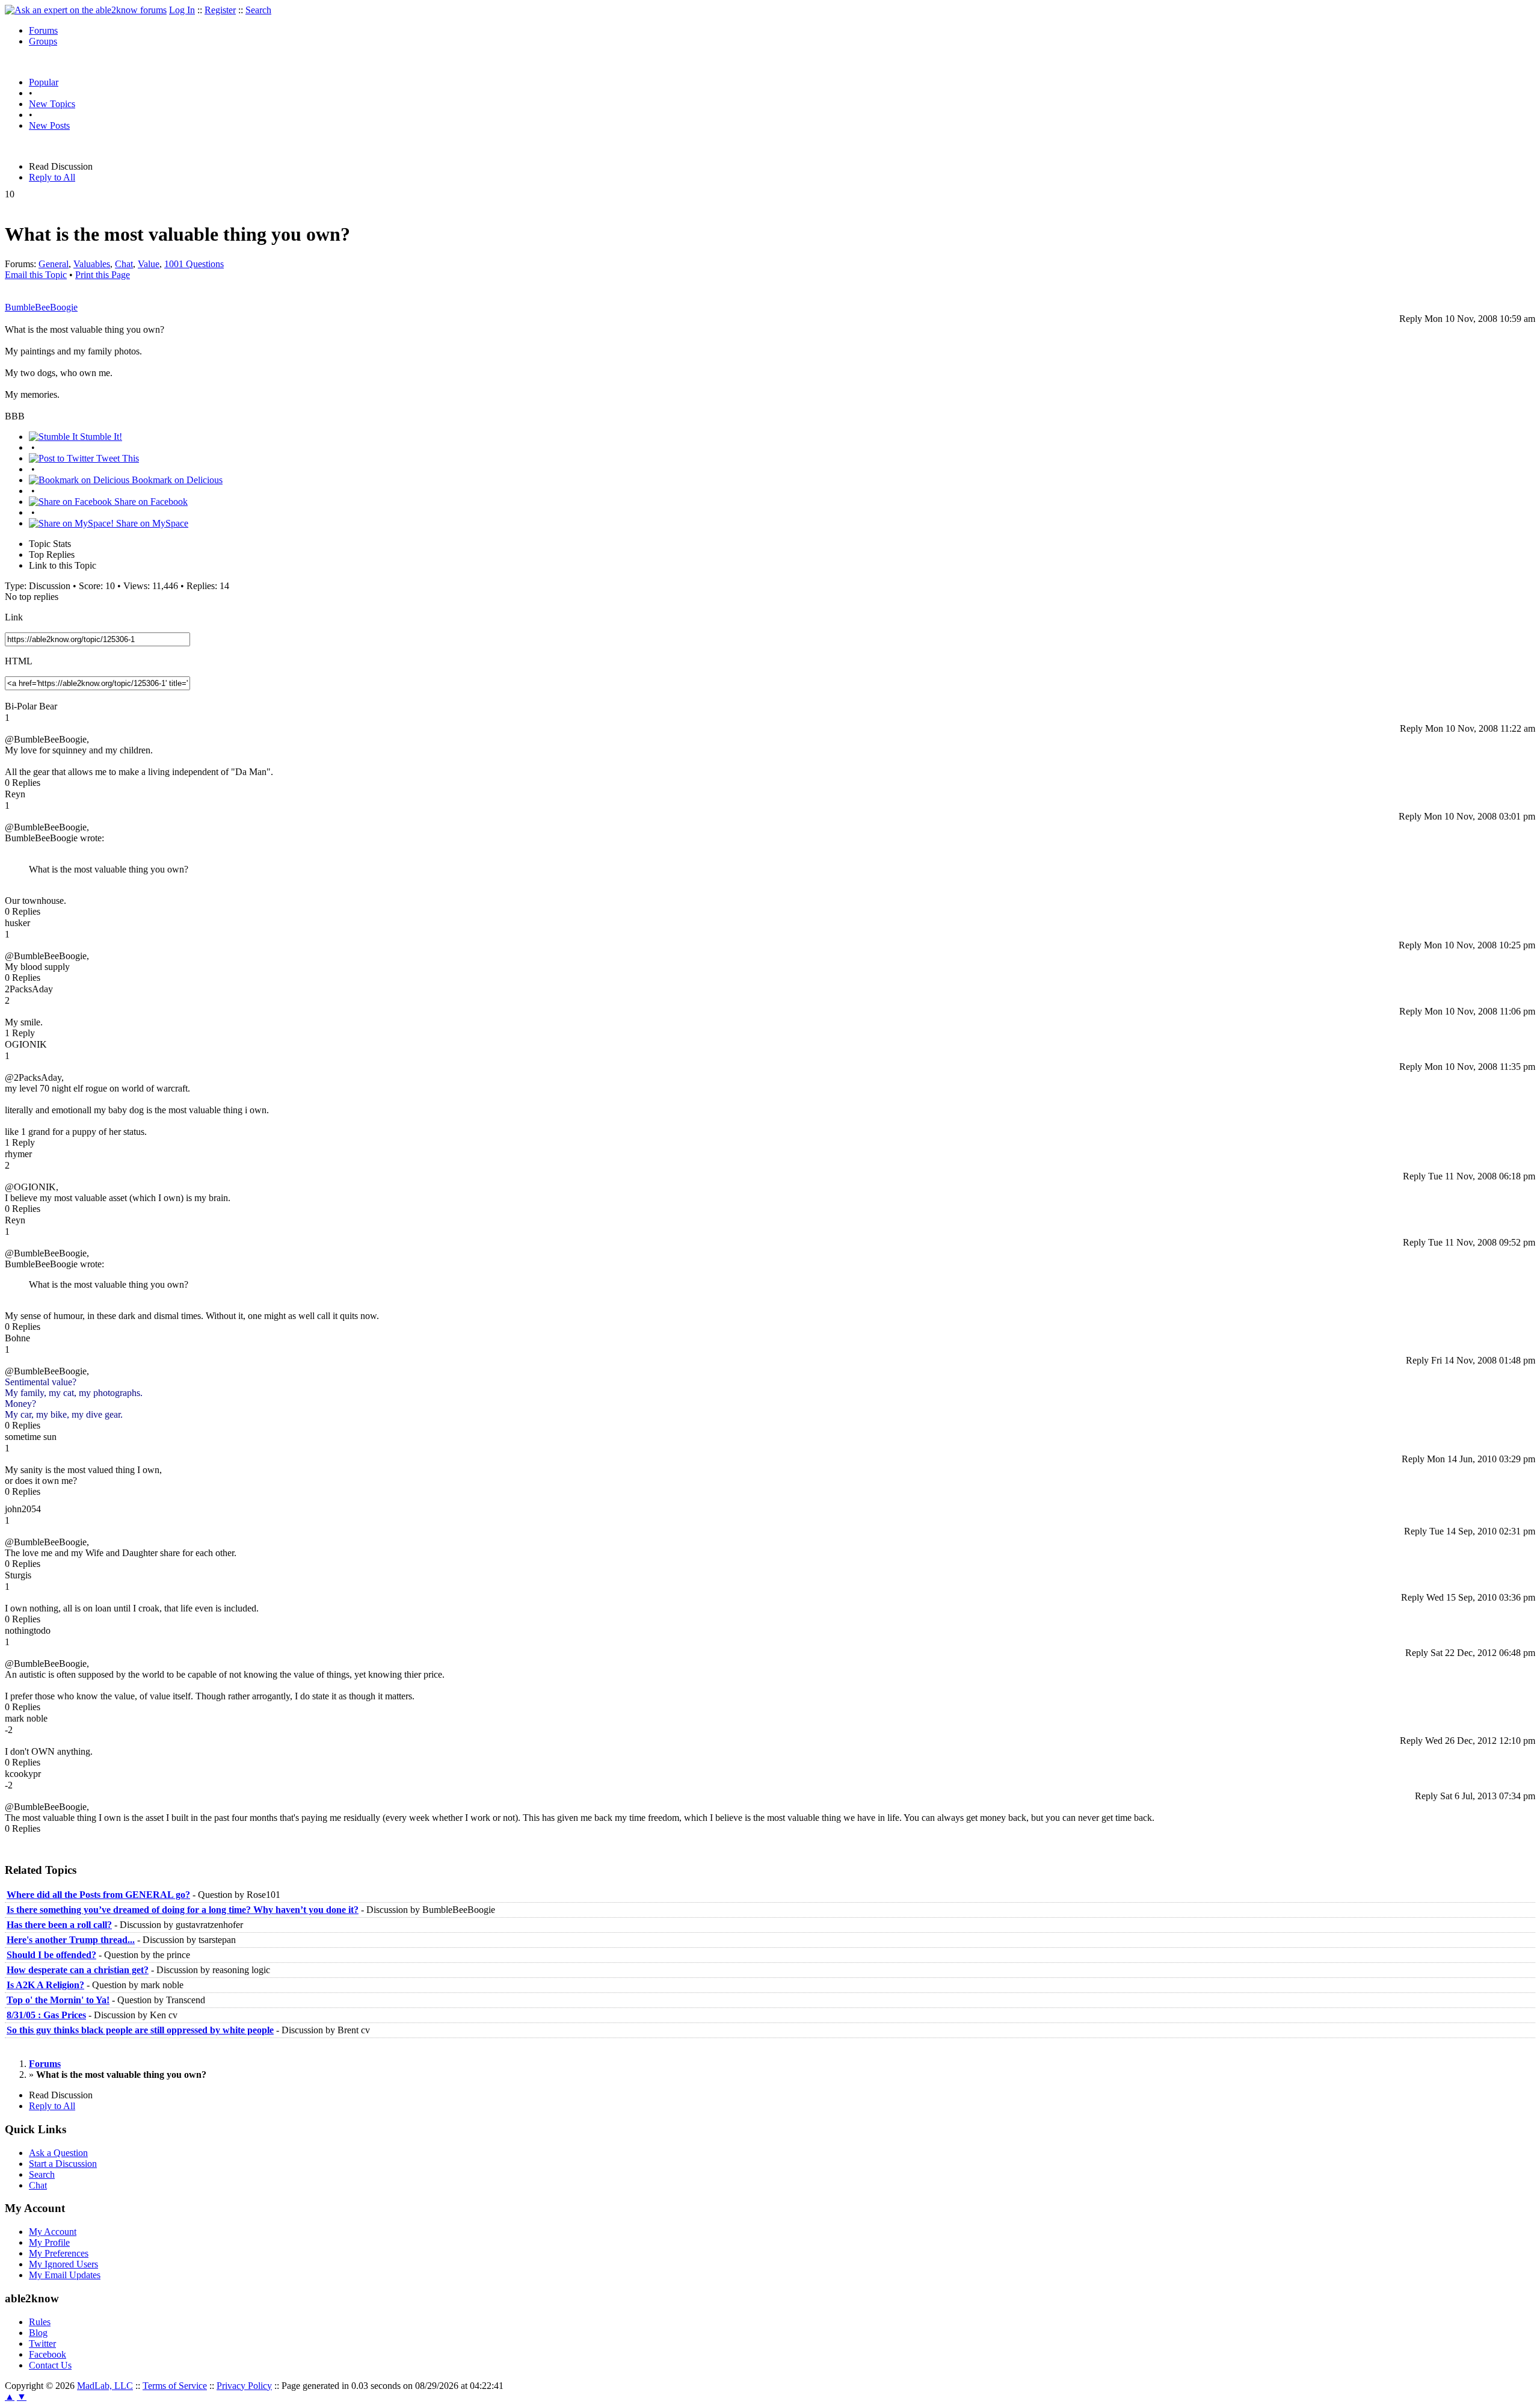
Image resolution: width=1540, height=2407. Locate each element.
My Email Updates (65, 2275)
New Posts (49, 125)
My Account (53, 2232)
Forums (43, 30)
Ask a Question (58, 2153)
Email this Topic (36, 275)
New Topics (52, 104)
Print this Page (103, 275)
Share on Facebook (150, 502)
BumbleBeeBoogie (41, 307)
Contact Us (50, 2365)
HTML (19, 661)
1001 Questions (194, 264)
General (54, 264)
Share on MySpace (151, 523)
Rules (40, 2322)
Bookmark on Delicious (176, 480)
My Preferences (59, 2253)
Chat (124, 264)
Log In (182, 10)
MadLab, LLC (105, 2386)
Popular (44, 82)
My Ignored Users (63, 2264)
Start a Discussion (63, 2164)
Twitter (42, 2344)
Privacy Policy (244, 2386)
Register (220, 10)
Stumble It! (100, 437)
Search (258, 10)
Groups (43, 41)
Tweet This (116, 458)
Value (149, 264)
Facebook (48, 2354)
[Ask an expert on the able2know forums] (86, 10)
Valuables (92, 264)
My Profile (49, 2242)
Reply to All (52, 177)
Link (14, 617)
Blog (38, 2333)
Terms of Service (175, 2386)
